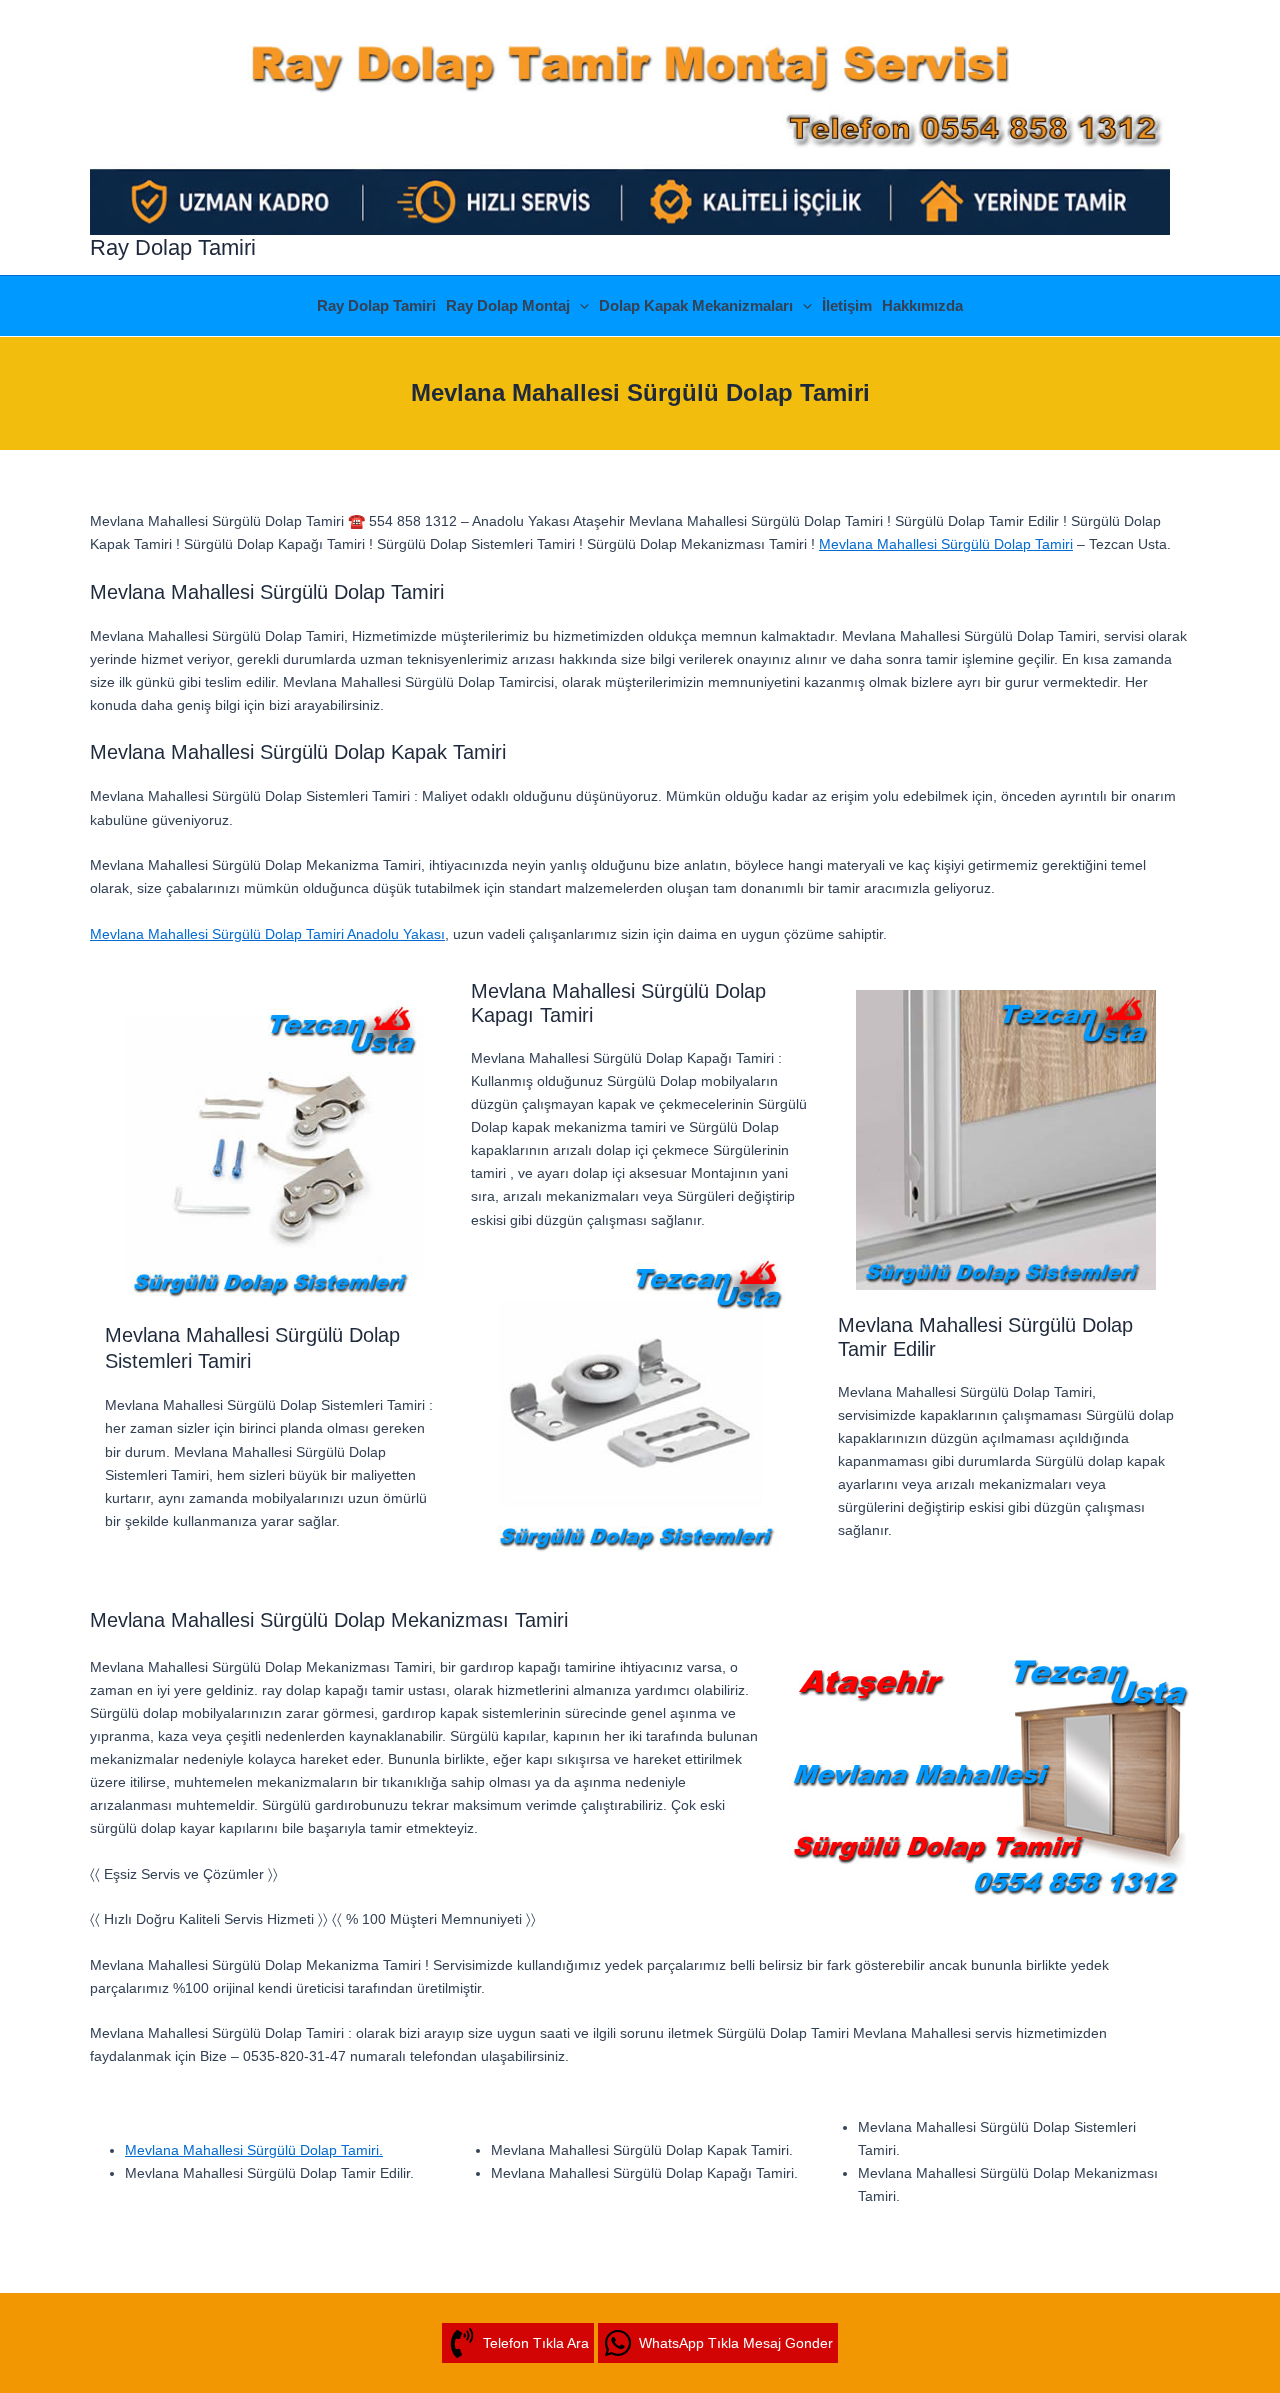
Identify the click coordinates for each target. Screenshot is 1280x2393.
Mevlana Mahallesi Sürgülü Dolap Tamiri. (254, 2150)
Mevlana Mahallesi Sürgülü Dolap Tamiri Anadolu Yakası (267, 934)
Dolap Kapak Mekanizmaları (696, 305)
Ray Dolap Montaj (508, 305)
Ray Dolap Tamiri (173, 247)
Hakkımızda (922, 305)
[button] (579, 306)
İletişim (847, 305)
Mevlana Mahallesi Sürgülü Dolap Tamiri (946, 544)
